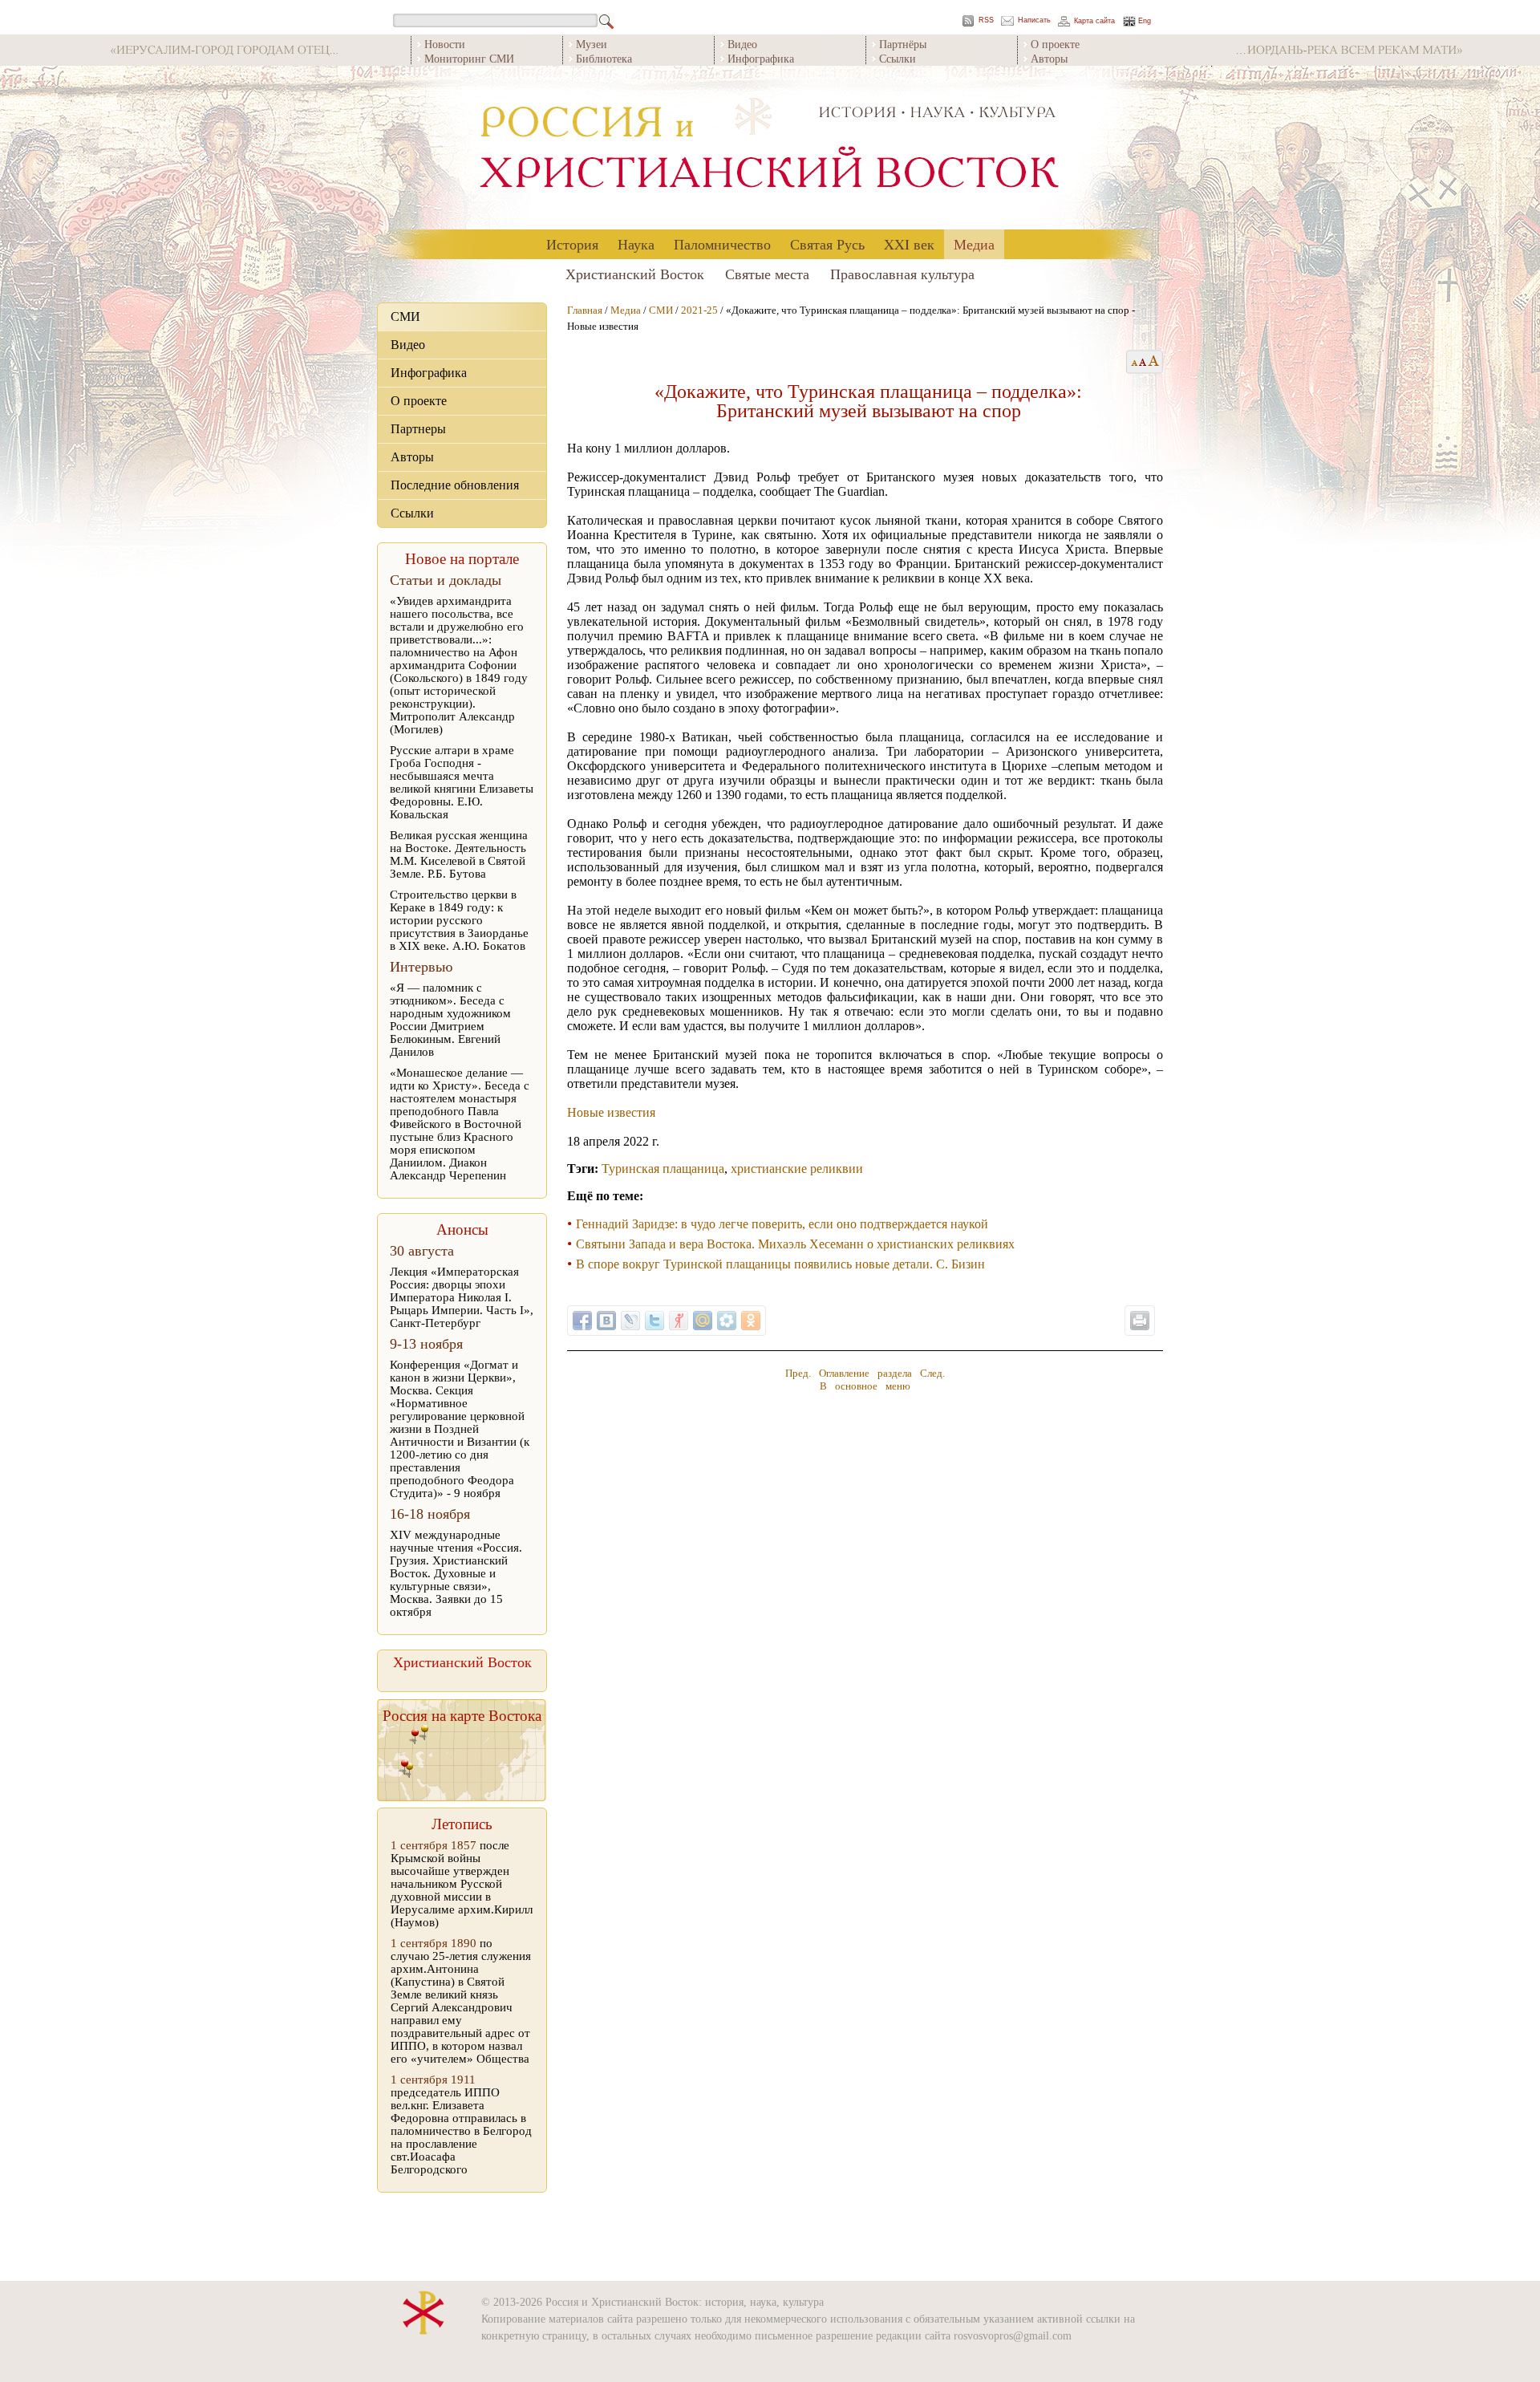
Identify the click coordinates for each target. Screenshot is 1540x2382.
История (572, 244)
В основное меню (865, 1386)
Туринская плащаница (663, 1169)
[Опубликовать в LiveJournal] (630, 1321)
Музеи (592, 44)
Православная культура (902, 274)
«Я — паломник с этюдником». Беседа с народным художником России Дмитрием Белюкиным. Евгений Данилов (450, 1020)
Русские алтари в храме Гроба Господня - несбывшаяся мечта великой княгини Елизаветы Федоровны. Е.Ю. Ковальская (462, 782)
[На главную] (770, 148)
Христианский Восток (635, 274)
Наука (636, 244)
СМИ (405, 317)
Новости (445, 44)
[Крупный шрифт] (1143, 362)
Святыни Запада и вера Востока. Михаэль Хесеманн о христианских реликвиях (795, 1244)
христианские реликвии (797, 1169)
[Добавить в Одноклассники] (751, 1321)
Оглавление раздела (865, 1373)
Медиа (974, 244)
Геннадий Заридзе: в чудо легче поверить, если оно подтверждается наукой (782, 1224)
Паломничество (722, 244)
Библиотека (604, 58)
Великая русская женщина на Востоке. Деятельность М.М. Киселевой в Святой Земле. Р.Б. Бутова (459, 854)
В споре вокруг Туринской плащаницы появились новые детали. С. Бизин (780, 1264)
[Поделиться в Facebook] (582, 1321)
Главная (585, 310)
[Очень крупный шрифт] (1155, 362)
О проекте (1055, 44)
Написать (1034, 20)
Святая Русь (827, 244)
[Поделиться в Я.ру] (679, 1321)
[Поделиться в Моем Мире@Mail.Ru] (703, 1321)
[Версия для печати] (1140, 1321)
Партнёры (903, 44)
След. (932, 1373)
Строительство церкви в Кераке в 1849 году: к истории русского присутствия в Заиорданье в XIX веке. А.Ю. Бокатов (459, 920)
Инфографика (761, 58)
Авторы (1049, 58)
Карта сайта (1094, 21)
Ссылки (898, 58)
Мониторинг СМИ (469, 58)
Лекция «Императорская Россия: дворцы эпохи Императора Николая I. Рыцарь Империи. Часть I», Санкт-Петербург (462, 1297)
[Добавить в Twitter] (654, 1321)
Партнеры (418, 429)
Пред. (798, 1373)
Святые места (767, 274)
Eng (1145, 21)
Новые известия (611, 1112)
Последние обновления (455, 485)
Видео (742, 44)
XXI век (909, 244)
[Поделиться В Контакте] (606, 1321)
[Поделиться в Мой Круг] (727, 1321)
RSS (986, 20)
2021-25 (699, 310)
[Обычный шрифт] (1132, 362)
